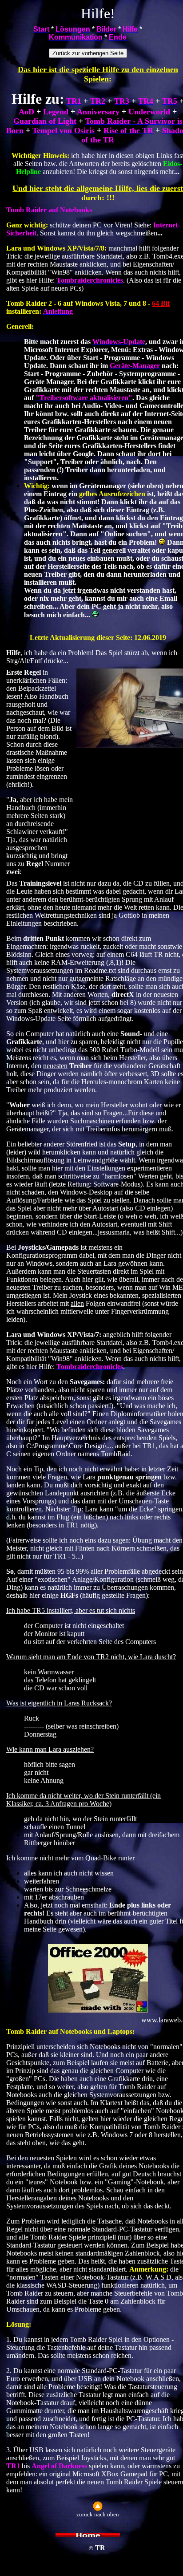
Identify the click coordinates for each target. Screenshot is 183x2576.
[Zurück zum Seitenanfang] (98, 2509)
